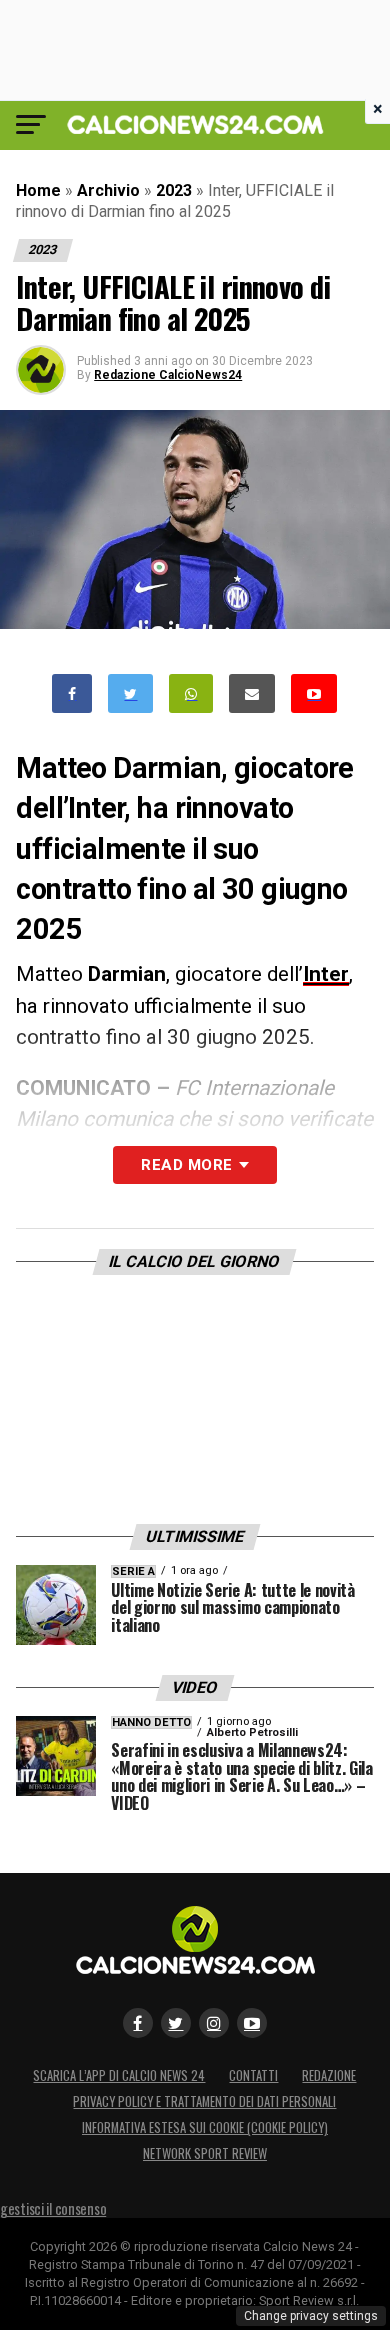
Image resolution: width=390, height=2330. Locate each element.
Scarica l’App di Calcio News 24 (119, 2075)
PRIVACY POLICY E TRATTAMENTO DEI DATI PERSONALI (204, 2101)
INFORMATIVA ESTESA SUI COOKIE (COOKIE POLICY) (205, 2127)
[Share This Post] (191, 693)
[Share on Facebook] (72, 693)
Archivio (108, 190)
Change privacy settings (311, 2316)
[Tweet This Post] (130, 693)
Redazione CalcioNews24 (168, 375)
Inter (326, 974)
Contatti (253, 2075)
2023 (174, 190)
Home (38, 190)
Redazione (329, 2075)
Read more (186, 1165)
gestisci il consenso (53, 2208)
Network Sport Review (205, 2153)
